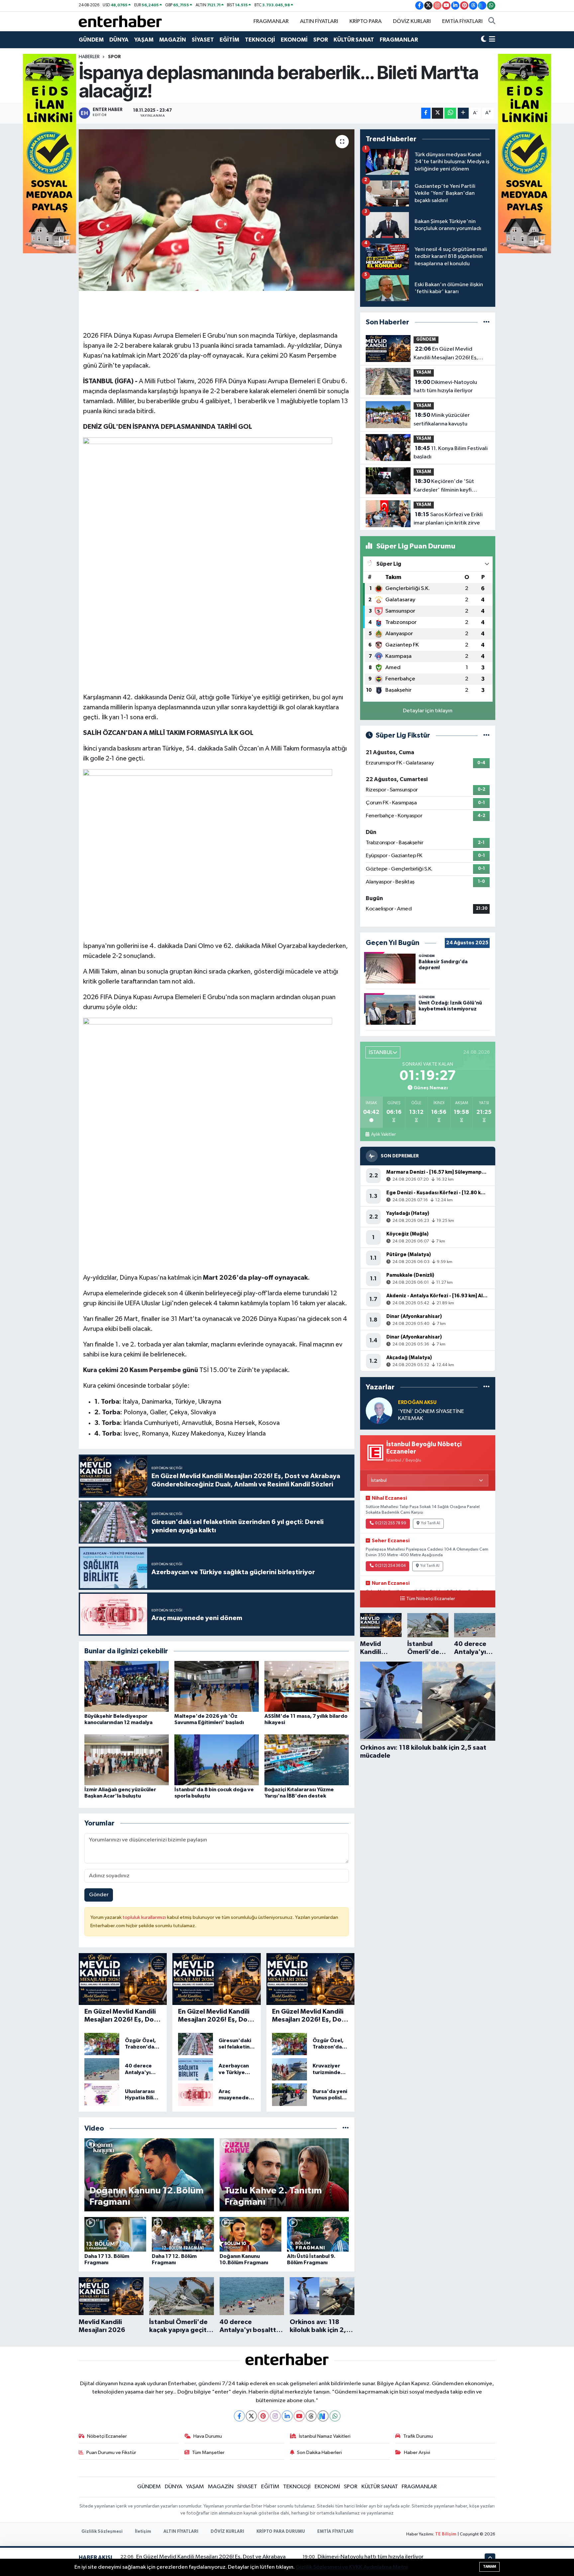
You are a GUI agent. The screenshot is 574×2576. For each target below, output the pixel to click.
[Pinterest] (263, 2416)
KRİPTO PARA (366, 21)
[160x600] (49, 153)
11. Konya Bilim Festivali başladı (451, 453)
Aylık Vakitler (383, 1134)
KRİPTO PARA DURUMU (281, 2532)
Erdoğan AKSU (417, 1403)
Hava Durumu (208, 2436)
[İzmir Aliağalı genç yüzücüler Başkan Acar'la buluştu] (127, 1759)
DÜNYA (119, 40)
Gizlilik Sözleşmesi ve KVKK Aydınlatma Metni (352, 2567)
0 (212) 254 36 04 (390, 1566)
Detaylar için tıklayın (428, 711)
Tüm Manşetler (208, 2453)
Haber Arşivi (417, 2453)
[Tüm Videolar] (346, 2128)
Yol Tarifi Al (430, 1523)
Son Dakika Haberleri (319, 2453)
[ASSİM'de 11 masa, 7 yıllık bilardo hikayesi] (307, 1686)
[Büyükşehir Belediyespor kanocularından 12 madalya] (127, 1686)
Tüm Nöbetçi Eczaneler (431, 1599)
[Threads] (311, 2416)
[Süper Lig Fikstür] (486, 735)
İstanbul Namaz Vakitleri (325, 2436)
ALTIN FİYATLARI (319, 21)
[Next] (323, 2416)
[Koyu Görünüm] (484, 40)
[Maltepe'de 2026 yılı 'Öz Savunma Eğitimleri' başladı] (217, 1686)
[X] (251, 2416)
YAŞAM (144, 40)
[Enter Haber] (120, 21)
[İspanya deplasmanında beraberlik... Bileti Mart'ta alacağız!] (217, 210)
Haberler (89, 57)
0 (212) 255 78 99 (391, 1523)
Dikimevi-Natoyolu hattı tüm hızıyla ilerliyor (445, 387)
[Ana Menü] (492, 40)
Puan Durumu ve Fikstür (111, 2453)
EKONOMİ (294, 40)
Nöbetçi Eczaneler (107, 2436)
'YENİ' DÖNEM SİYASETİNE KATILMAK (431, 1415)
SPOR (321, 40)
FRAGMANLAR (271, 21)
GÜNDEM (91, 40)
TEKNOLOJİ (260, 40)
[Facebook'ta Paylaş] (426, 113)
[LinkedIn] (287, 2416)
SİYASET (203, 40)
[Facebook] (239, 2416)
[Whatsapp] (335, 2416)
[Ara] (492, 22)
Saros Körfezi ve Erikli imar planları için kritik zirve (448, 519)
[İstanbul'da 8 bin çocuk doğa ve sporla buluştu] (217, 1759)
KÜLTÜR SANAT (354, 40)
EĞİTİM (229, 40)
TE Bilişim (446, 2534)
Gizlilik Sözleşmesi (102, 2532)
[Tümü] (486, 322)
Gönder (99, 1895)
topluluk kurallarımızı (145, 1917)
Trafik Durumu (418, 2436)
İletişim (143, 2532)
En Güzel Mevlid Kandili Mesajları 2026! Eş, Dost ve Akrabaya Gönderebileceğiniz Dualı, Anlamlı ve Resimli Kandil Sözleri (446, 354)
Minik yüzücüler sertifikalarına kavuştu (442, 419)
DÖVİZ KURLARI (412, 21)
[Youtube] (299, 2416)
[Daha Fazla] (463, 113)
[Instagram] (275, 2416)
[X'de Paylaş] (437, 113)
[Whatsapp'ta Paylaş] (450, 113)
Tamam (489, 2567)
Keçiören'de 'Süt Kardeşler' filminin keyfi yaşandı (444, 486)
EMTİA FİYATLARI (462, 21)
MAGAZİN (173, 40)
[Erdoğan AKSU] (379, 1410)
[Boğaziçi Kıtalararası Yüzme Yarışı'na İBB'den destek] (307, 1759)
